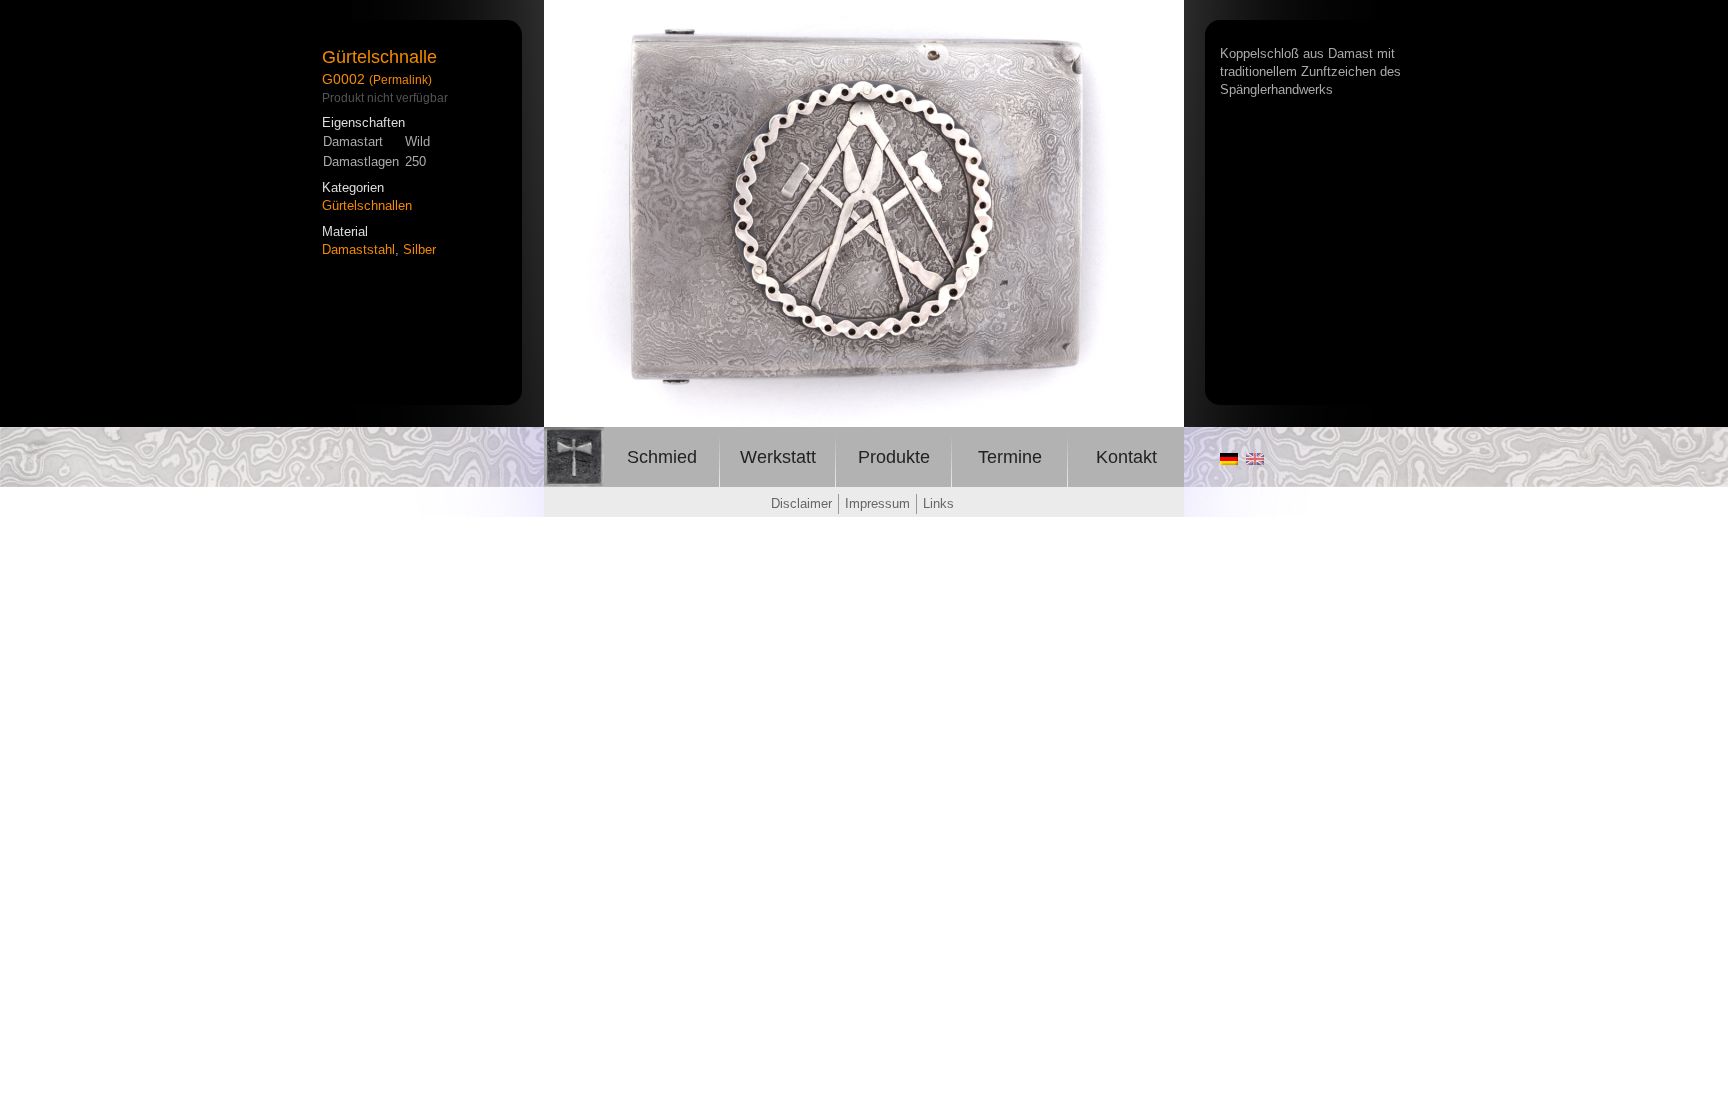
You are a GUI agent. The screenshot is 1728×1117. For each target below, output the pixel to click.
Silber (419, 249)
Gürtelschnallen (367, 205)
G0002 (343, 79)
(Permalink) (400, 79)
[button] (1166, 18)
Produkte (894, 457)
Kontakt (1126, 457)
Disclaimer (801, 503)
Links (938, 503)
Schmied (662, 457)
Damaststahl (358, 249)
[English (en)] (1255, 460)
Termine (1010, 457)
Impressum (877, 503)
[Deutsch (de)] (1229, 460)
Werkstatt (778, 457)
